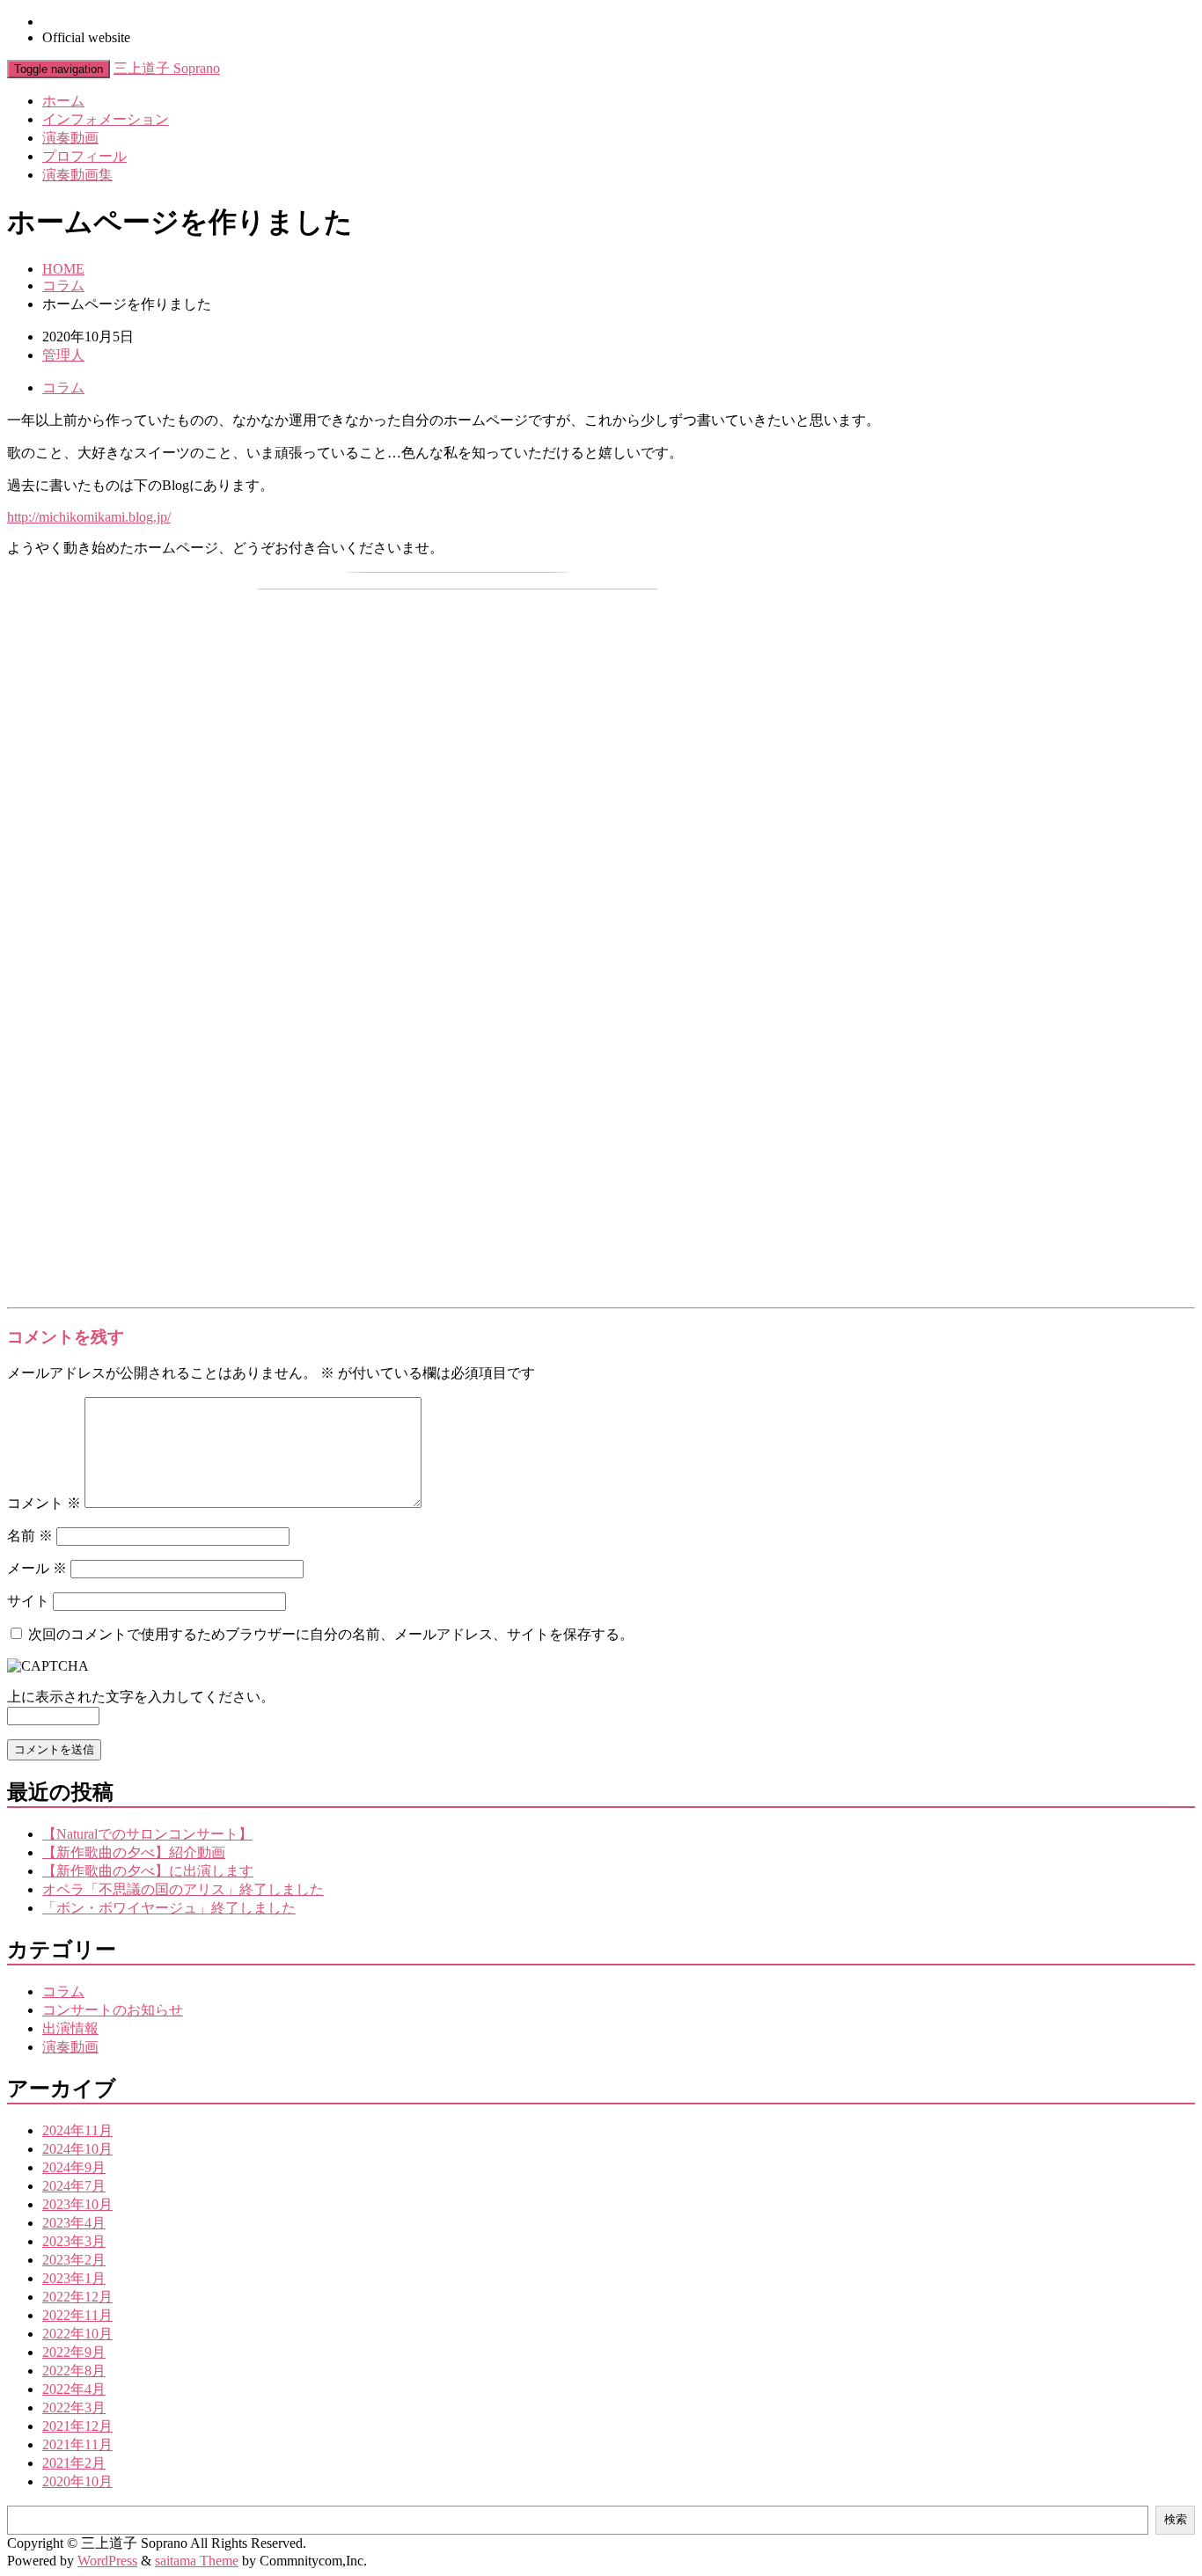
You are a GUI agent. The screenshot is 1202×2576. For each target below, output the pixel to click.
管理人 (63, 355)
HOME (63, 269)
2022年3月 (74, 2408)
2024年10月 (77, 2149)
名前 (30, 1536)
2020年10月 (77, 2481)
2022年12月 (77, 2297)
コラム (63, 285)
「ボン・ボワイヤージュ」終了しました (169, 1908)
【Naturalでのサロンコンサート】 (147, 1834)
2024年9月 (74, 2167)
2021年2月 (74, 2463)
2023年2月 (74, 2260)
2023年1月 (74, 2278)
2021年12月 (77, 2426)
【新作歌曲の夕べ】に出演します (148, 1871)
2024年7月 (74, 2186)
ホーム (63, 101)
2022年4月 (74, 2389)
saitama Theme (197, 2561)
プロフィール (84, 156)
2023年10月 (77, 2204)
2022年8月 (74, 2371)
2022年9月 (74, 2352)
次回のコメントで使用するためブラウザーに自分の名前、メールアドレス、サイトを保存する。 (331, 1634)
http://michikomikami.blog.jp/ (89, 517)
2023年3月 (74, 2241)
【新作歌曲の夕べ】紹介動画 (134, 1852)
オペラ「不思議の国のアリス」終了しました (183, 1889)
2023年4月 (74, 2223)
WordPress (107, 2561)
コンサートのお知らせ (113, 2010)
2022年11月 (77, 2315)
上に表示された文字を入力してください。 (141, 1697)
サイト (28, 1601)
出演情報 (70, 2028)
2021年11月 (77, 2444)
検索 (1176, 2519)
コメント (44, 1503)
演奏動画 (70, 138)
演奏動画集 (77, 175)
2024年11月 (77, 2130)
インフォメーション (106, 119)
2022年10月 (77, 2334)
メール (37, 1568)
